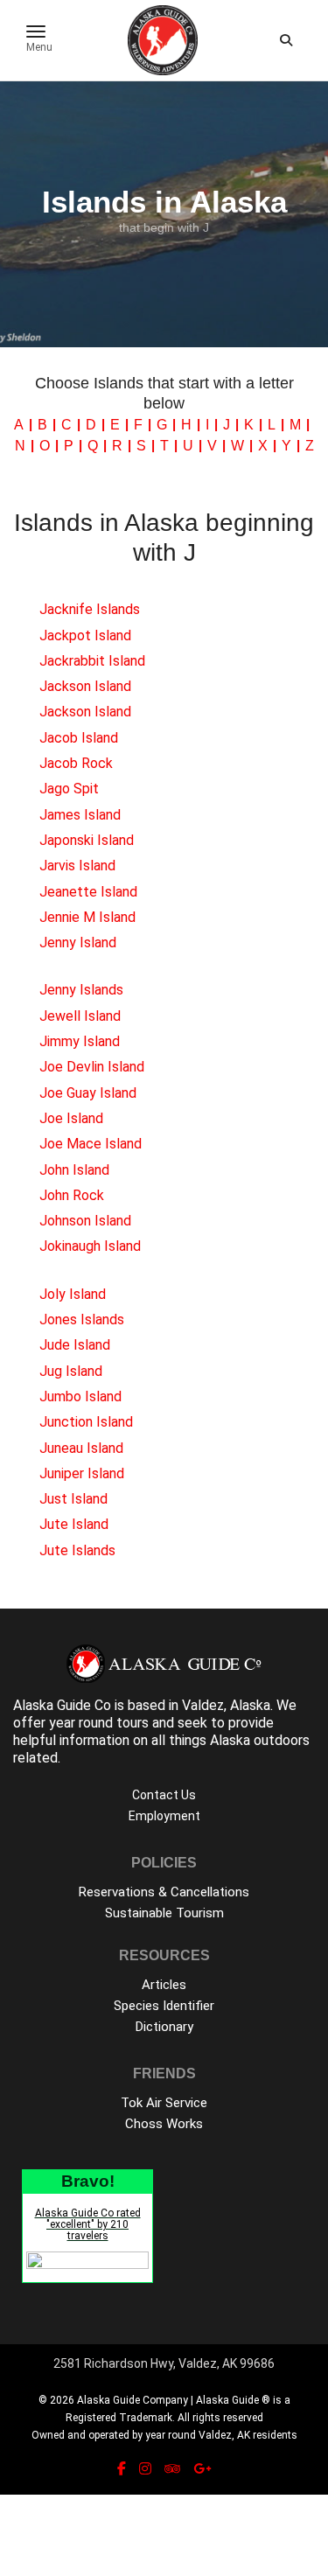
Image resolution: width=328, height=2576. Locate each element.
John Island (74, 1170)
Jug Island (71, 1371)
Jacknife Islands (90, 609)
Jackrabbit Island (92, 661)
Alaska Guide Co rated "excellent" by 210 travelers (88, 2224)
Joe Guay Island (88, 1093)
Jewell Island (80, 1016)
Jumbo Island (80, 1396)
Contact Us (164, 1795)
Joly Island (73, 1294)
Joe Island (71, 1118)
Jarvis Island (77, 866)
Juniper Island (82, 1473)
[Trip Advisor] (172, 2469)
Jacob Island (79, 738)
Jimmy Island (80, 1041)
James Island (80, 815)
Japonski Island (87, 840)
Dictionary (164, 2027)
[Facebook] (122, 2469)
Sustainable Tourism (164, 1913)
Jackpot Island (85, 635)
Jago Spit (69, 789)
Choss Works (164, 2124)
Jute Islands (77, 1550)
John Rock (72, 1195)
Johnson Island (85, 1221)
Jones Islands (82, 1319)
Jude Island (75, 1345)
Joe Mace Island (91, 1144)
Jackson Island (85, 686)
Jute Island (74, 1524)
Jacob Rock (76, 763)
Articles (164, 1985)
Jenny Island (78, 942)
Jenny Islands (81, 990)
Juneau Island (81, 1448)
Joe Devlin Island (92, 1067)
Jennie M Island (87, 917)
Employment (164, 1816)
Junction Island (86, 1422)
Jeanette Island (88, 892)
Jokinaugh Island (90, 1246)
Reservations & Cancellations (164, 1892)
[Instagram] (145, 2469)
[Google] (202, 2469)
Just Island (73, 1499)
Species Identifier (164, 2006)
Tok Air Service (164, 2103)
